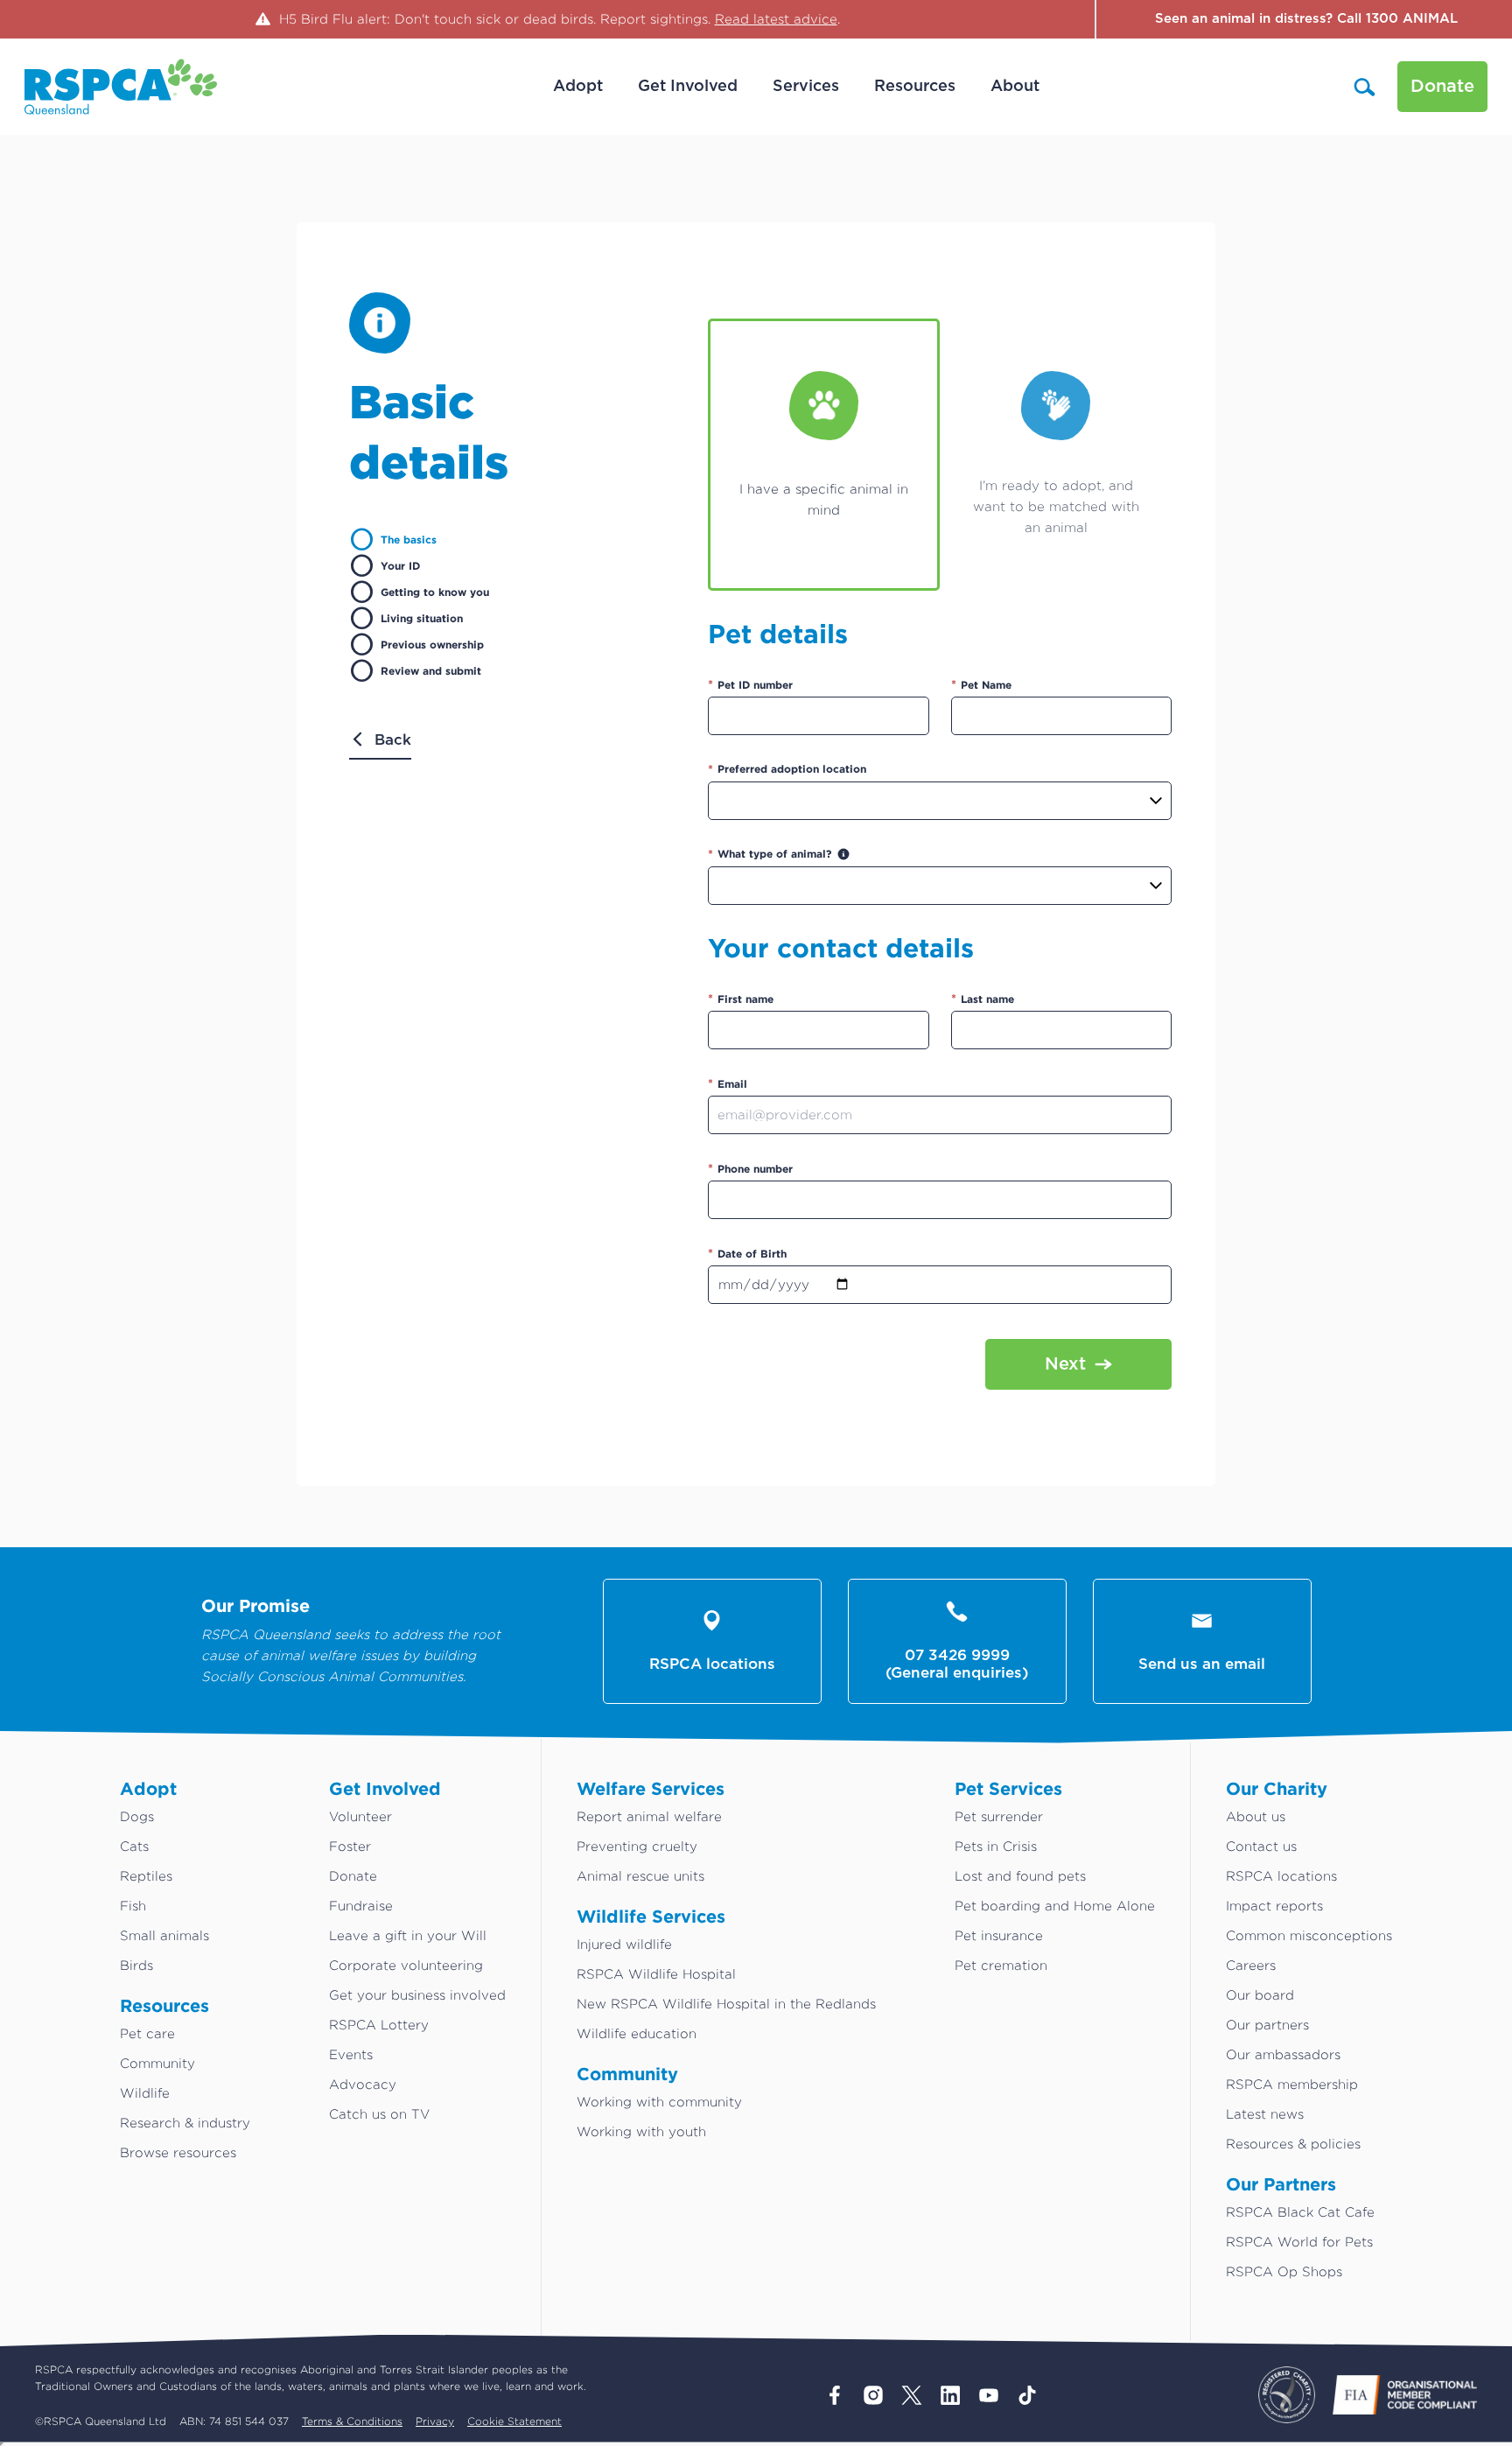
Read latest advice (776, 19)
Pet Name (981, 684)
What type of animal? (770, 854)
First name (741, 998)
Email (728, 1083)
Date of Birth (747, 1253)
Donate (1442, 87)
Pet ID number (750, 684)
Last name (983, 998)
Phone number (750, 1168)
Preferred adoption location (787, 769)
